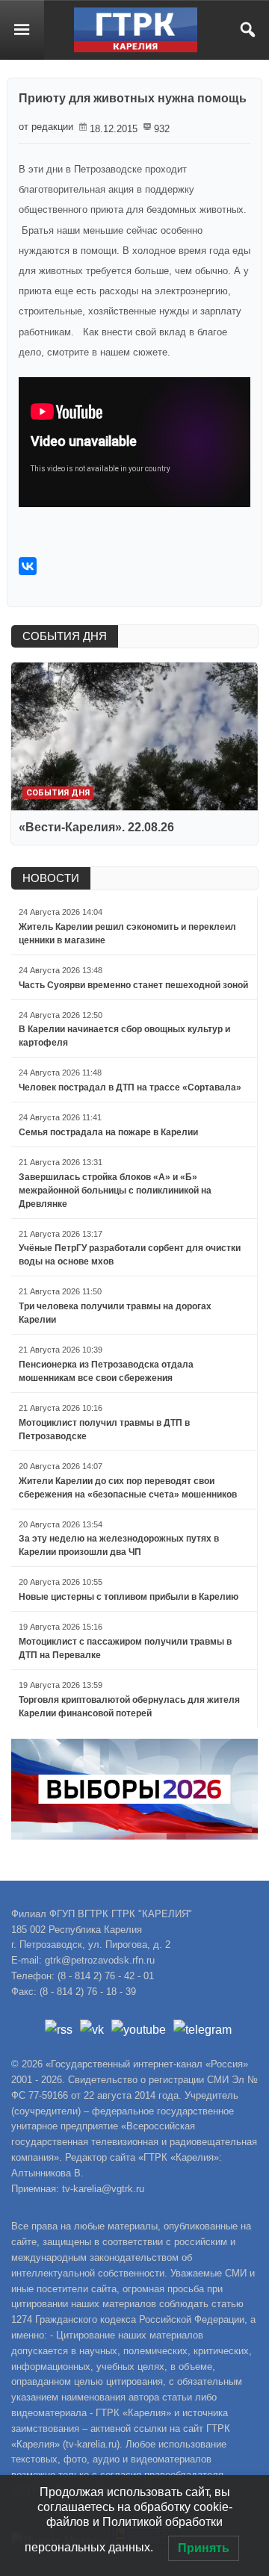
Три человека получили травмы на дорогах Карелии (115, 1313)
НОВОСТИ (51, 878)
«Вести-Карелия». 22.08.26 (96, 827)
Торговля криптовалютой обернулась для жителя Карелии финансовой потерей (129, 1707)
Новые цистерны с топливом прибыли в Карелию (129, 1597)
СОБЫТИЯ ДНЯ (65, 636)
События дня (58, 793)
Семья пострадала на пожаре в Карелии (108, 1132)
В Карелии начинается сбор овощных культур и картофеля (124, 1036)
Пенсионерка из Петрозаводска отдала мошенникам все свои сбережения (106, 1371)
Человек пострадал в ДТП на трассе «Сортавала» (130, 1087)
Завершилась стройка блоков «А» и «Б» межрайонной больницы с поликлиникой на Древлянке (115, 1191)
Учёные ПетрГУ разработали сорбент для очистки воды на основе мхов (130, 1255)
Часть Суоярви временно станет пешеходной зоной (133, 985)
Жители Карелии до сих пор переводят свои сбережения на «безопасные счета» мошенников (128, 1488)
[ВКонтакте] (28, 566)
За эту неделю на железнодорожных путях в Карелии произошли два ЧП (119, 1545)
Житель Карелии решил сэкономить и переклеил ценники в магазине (127, 934)
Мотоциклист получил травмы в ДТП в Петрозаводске (104, 1430)
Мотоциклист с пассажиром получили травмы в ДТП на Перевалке (125, 1648)
